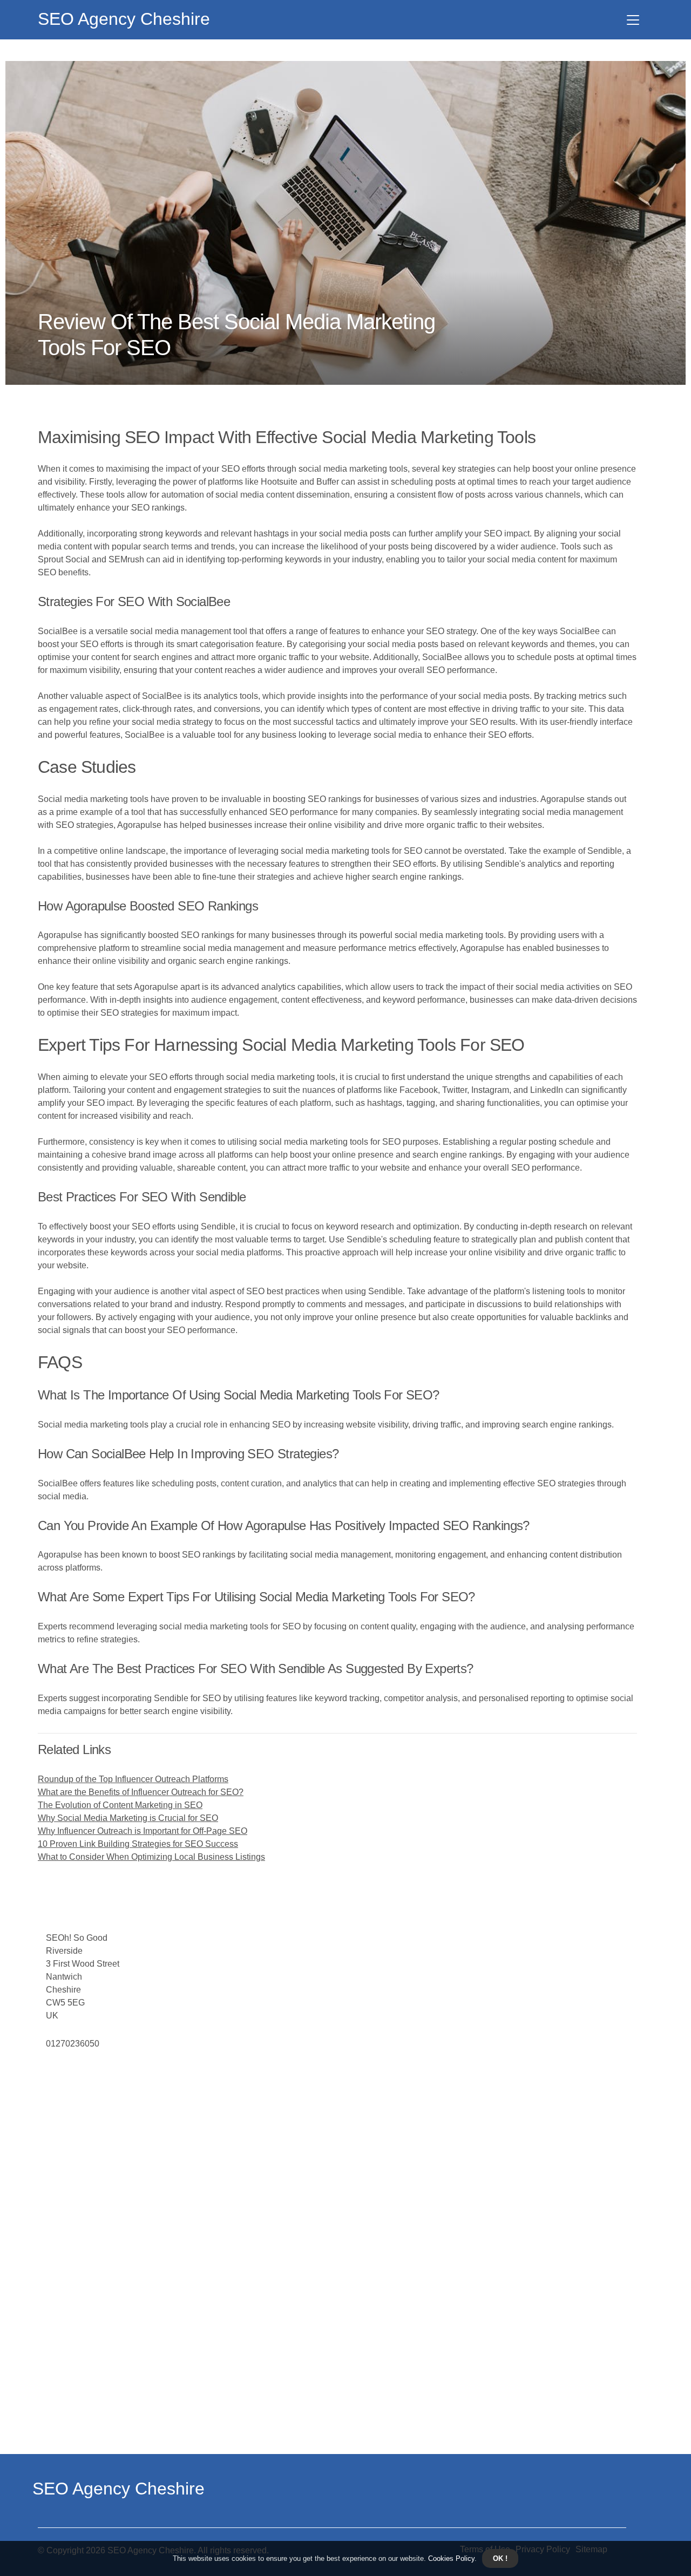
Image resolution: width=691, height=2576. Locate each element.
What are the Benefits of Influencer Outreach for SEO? (141, 1792)
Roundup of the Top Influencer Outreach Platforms (133, 1779)
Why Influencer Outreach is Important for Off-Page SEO (143, 1831)
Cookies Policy (450, 2558)
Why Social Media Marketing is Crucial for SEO (128, 1818)
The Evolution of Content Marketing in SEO (120, 1805)
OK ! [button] (500, 2558)
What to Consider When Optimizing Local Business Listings (151, 1857)
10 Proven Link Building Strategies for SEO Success (138, 1844)
